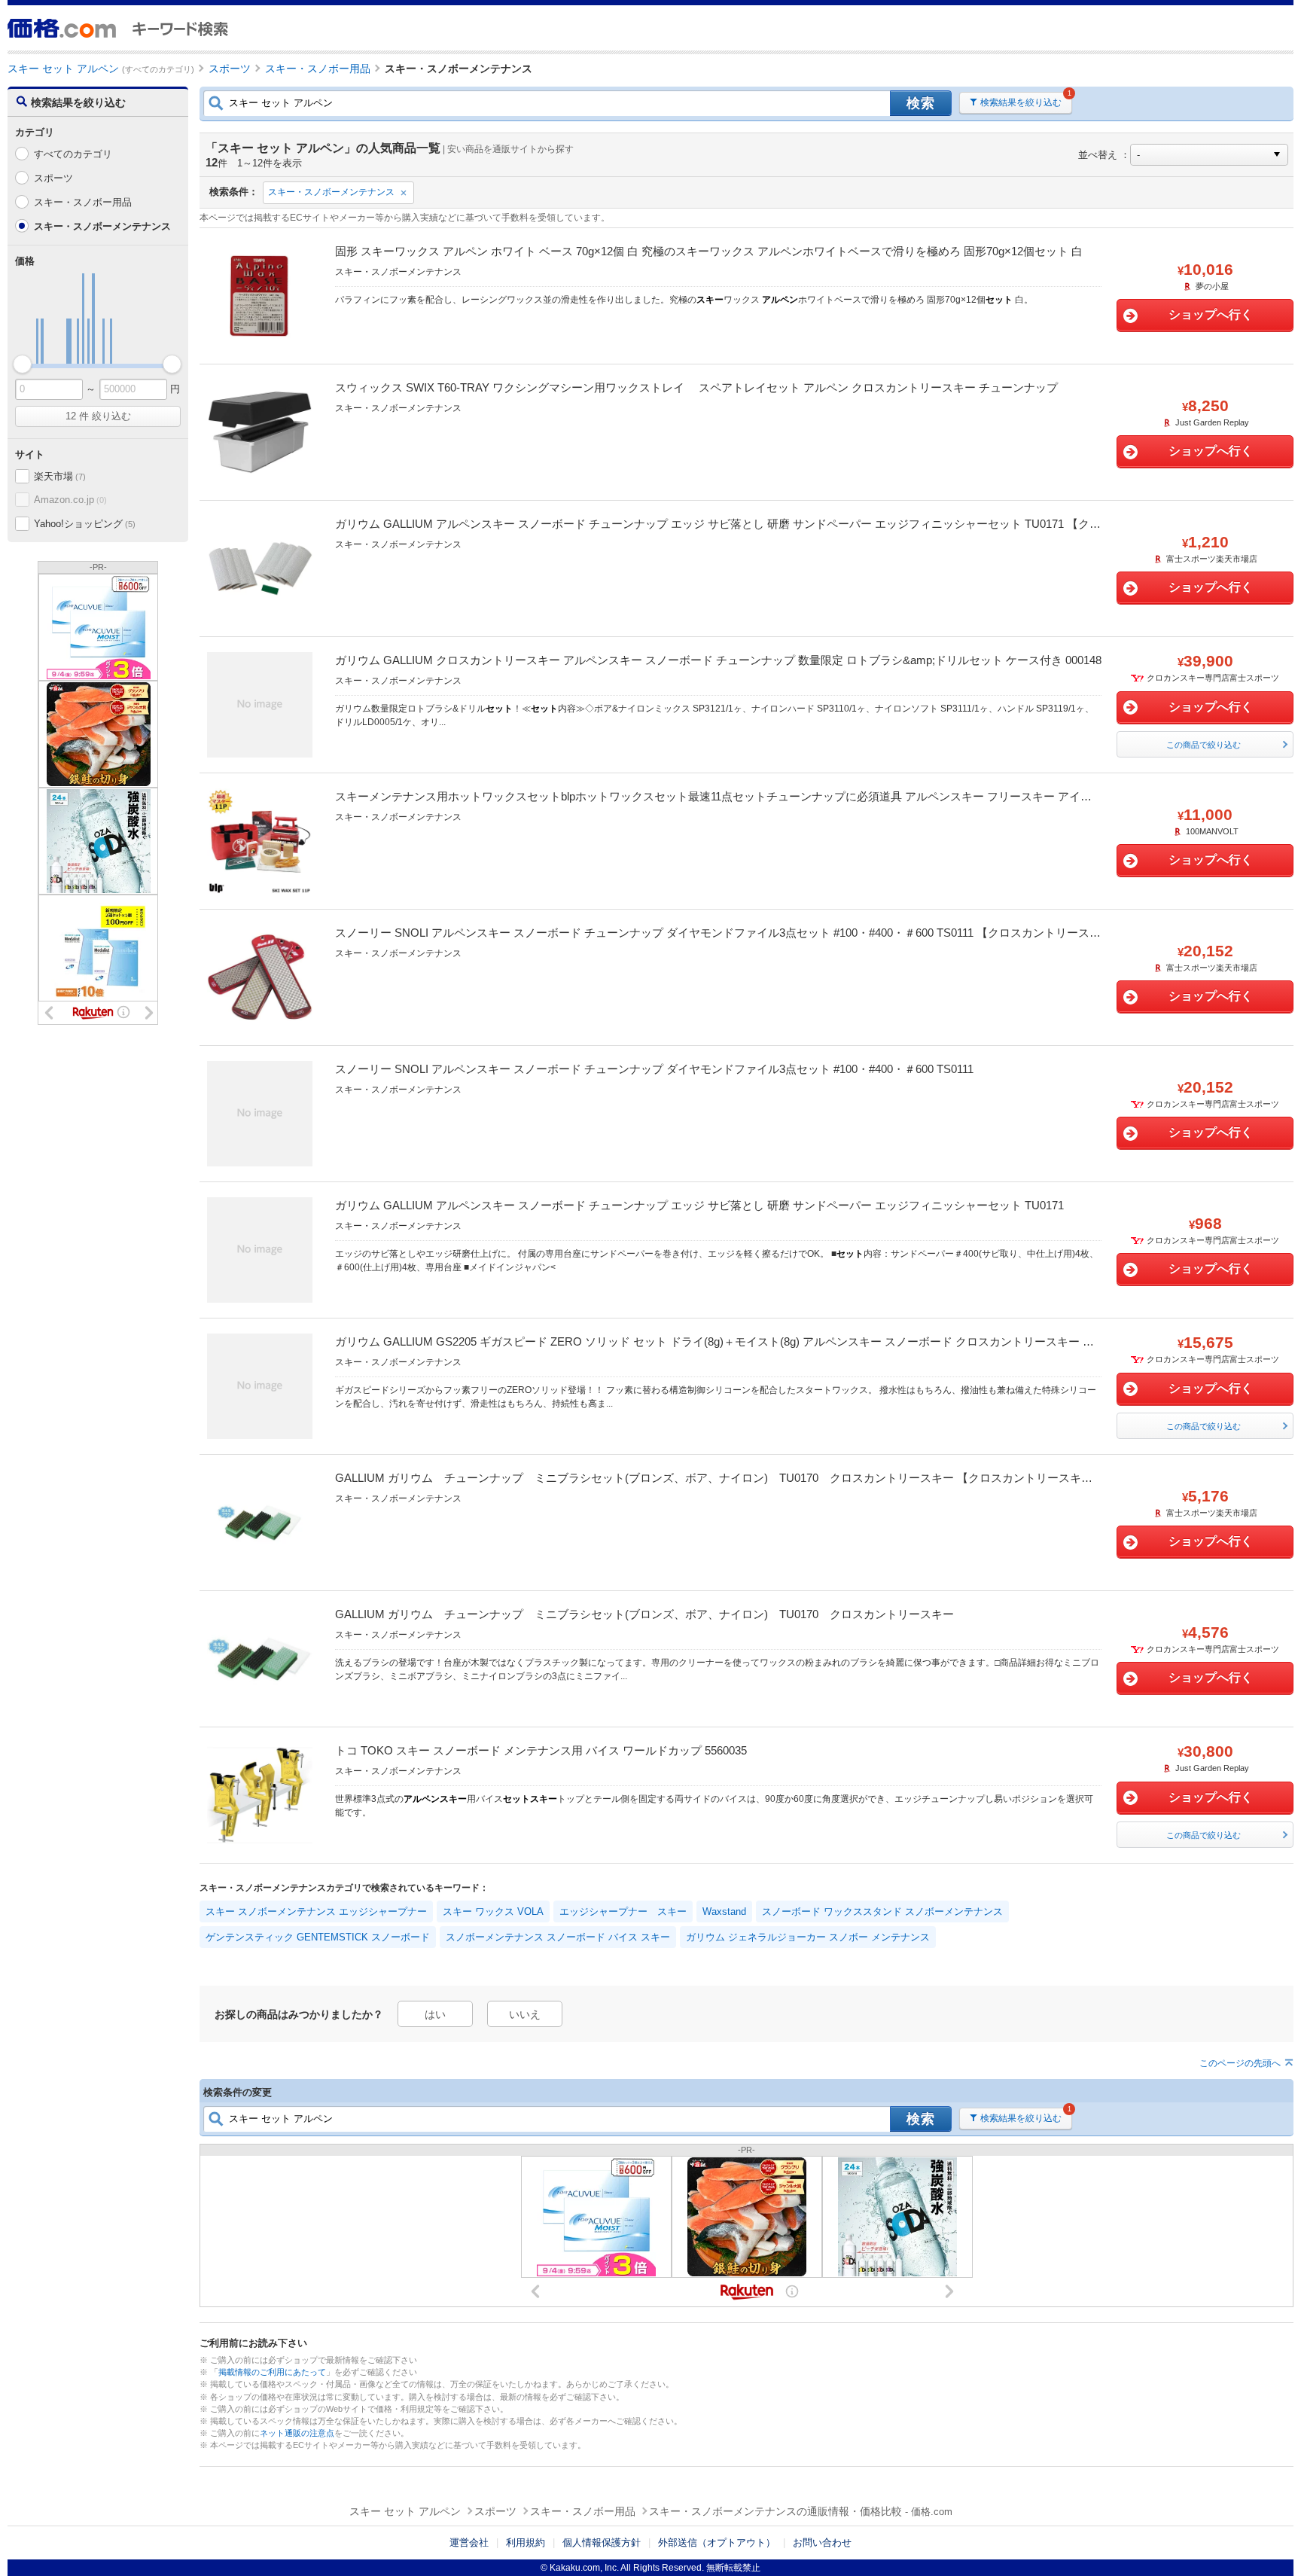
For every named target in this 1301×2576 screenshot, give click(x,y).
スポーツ (53, 178)
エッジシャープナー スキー (623, 1911)
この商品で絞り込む (1204, 745)
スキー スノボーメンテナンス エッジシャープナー (316, 1911)
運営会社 (469, 2542)
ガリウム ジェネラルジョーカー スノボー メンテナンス (808, 1937)
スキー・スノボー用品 (83, 202)
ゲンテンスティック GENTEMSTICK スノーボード (318, 1937)
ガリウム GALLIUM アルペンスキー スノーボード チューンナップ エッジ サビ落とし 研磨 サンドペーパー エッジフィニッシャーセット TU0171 (699, 1205)
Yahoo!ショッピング (84, 524)
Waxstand (724, 1911)
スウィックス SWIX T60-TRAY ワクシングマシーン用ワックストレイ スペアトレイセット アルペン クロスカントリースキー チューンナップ (696, 387)
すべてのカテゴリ (73, 154)
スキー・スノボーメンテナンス (331, 192)
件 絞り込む (98, 416)
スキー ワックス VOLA (493, 1911)
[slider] (22, 364)
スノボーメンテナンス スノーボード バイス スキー (558, 1937)
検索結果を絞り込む (1021, 102)
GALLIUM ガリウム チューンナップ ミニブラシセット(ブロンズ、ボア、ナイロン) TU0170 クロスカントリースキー (644, 1614)
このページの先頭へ (1240, 2063)
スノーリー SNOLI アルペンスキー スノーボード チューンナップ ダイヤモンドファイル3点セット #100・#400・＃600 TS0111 (654, 1069)
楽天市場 (59, 476)
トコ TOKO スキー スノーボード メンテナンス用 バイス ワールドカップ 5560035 (541, 1750)
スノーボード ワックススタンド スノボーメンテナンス (882, 1911)
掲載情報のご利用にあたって (272, 2372)
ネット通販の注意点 (297, 2433)
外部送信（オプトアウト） (717, 2542)
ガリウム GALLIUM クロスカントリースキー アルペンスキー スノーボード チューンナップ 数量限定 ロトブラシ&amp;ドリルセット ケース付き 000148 (718, 660)
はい (435, 2014)
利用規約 (526, 2542)
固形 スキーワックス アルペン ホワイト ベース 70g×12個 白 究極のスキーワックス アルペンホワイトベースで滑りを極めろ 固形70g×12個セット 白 (709, 251)
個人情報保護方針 (602, 2542)
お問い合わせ (822, 2542)
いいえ (525, 2014)
